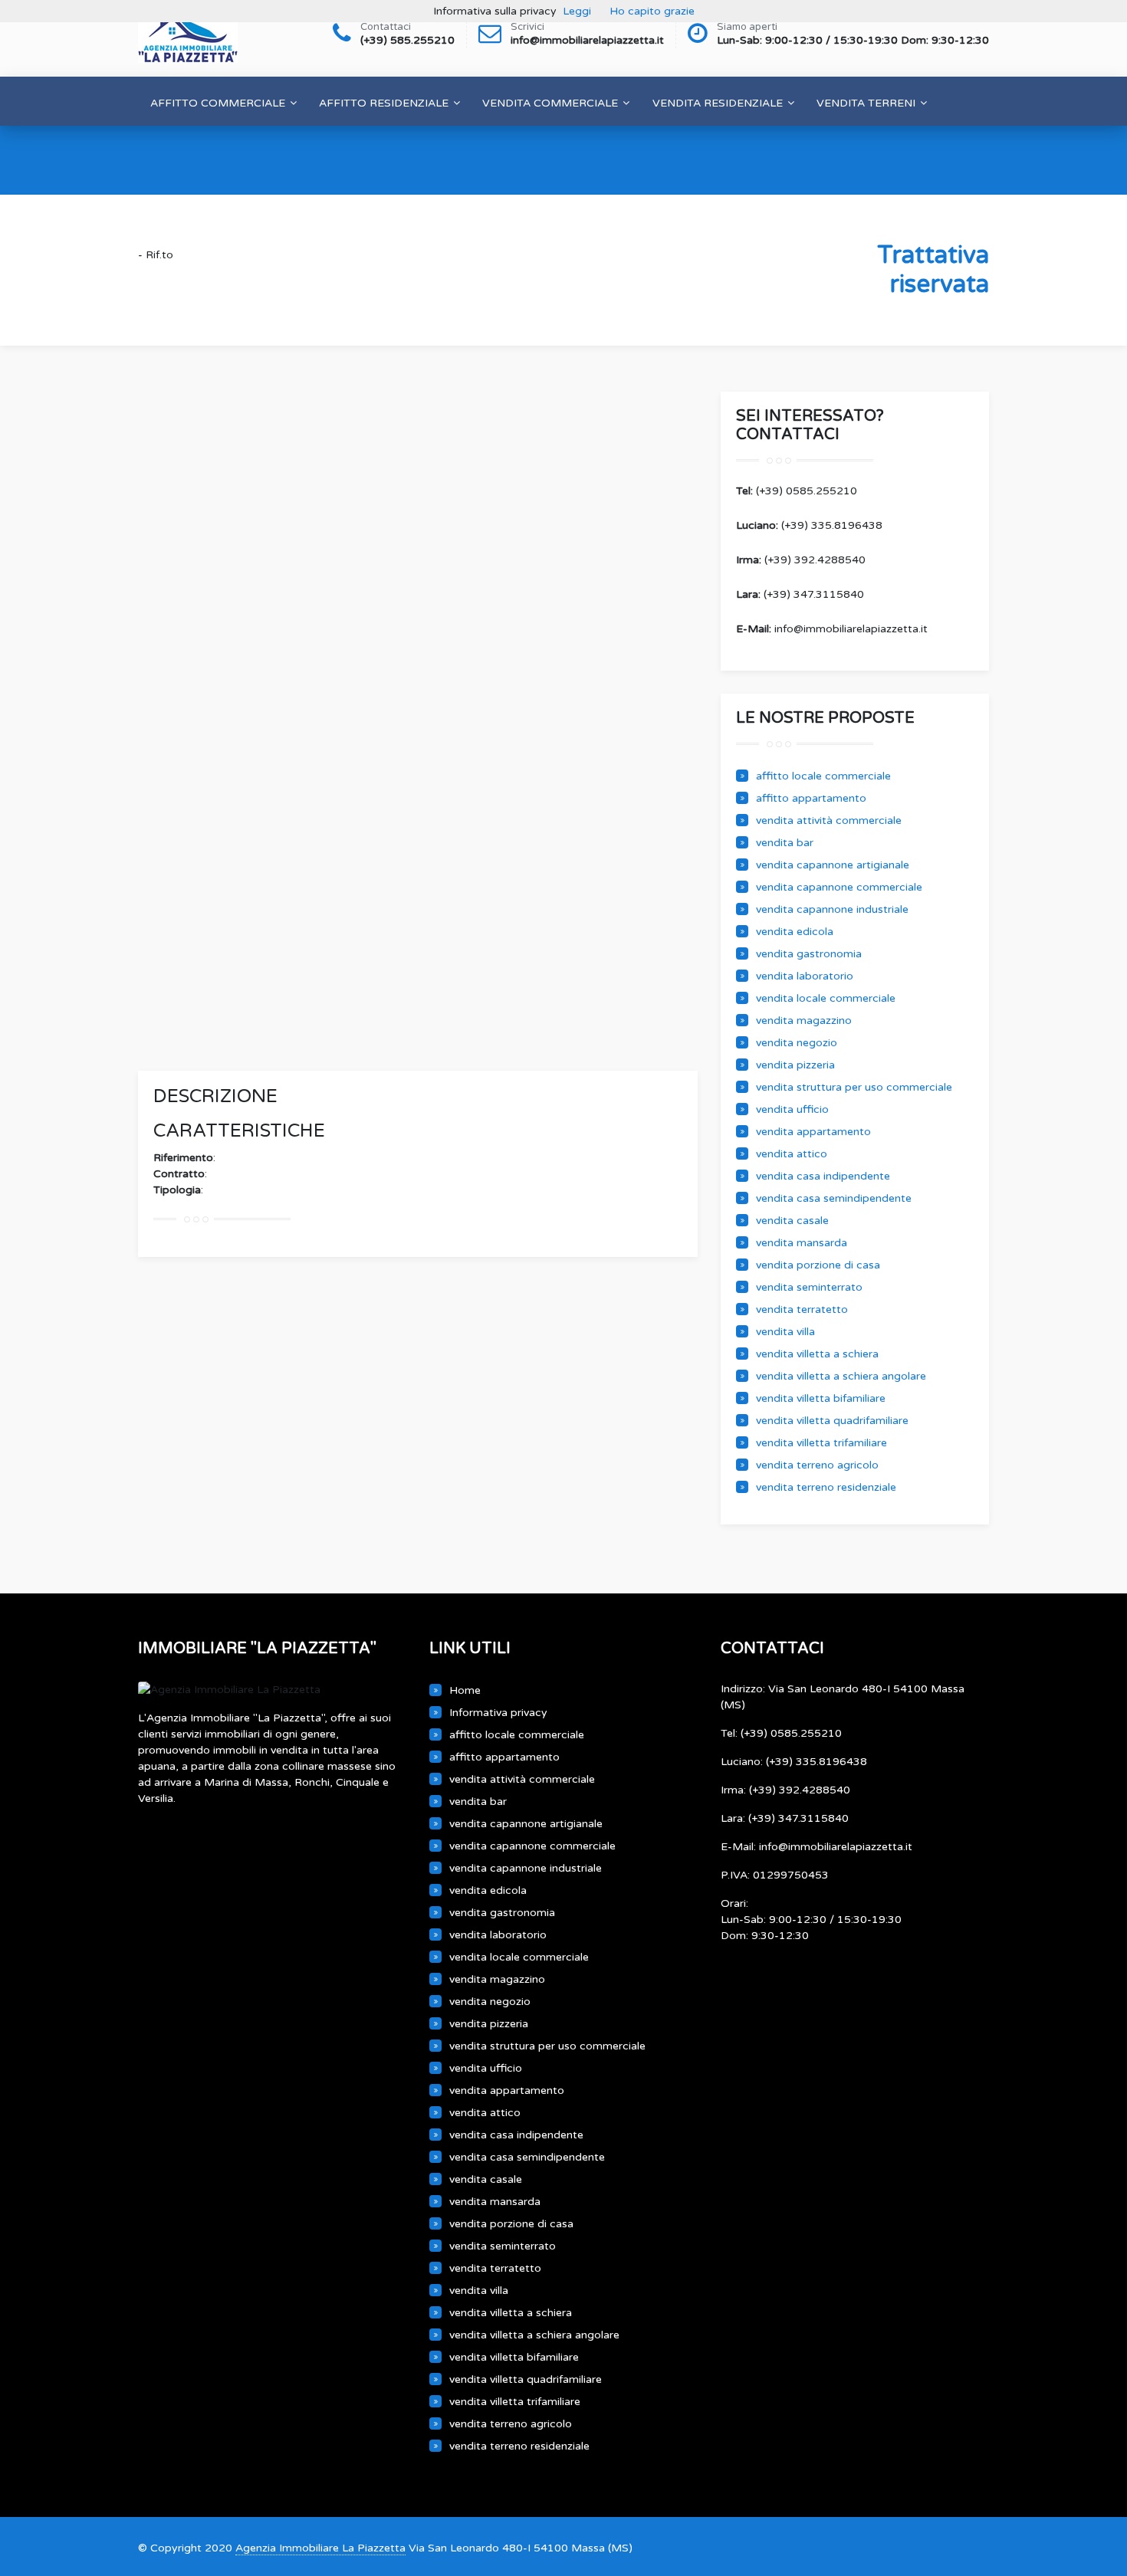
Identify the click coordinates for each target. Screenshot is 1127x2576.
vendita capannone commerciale (839, 887)
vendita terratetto (802, 1309)
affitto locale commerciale (823, 776)
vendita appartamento (813, 1132)
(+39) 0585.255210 (797, 491)
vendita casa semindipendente (834, 1198)
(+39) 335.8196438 (809, 525)
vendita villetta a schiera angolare (841, 1376)
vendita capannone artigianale (833, 865)
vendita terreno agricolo (817, 1465)
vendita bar (785, 843)
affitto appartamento (811, 798)
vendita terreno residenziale (826, 1487)
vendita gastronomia (809, 954)
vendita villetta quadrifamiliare (832, 1421)
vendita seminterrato (809, 1287)
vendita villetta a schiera (817, 1354)
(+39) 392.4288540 (801, 560)
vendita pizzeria (795, 1065)
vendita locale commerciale (826, 998)
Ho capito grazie (652, 11)
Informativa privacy (498, 1713)
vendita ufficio (792, 1109)
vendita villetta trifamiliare (821, 1443)
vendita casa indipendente (823, 1176)
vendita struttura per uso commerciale (854, 1087)
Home (465, 1690)
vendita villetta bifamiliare (821, 1398)
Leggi (577, 11)
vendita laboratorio (805, 976)
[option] (418, 671)
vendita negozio (797, 1043)
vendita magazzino (804, 1021)
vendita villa (785, 1332)
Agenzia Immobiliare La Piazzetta (320, 2548)
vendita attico (792, 1154)
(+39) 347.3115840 (800, 594)
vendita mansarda (802, 1243)
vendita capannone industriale (832, 909)
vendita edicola (795, 932)
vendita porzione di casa (818, 1265)
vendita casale (792, 1221)
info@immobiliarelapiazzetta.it (832, 629)
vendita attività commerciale (829, 820)
